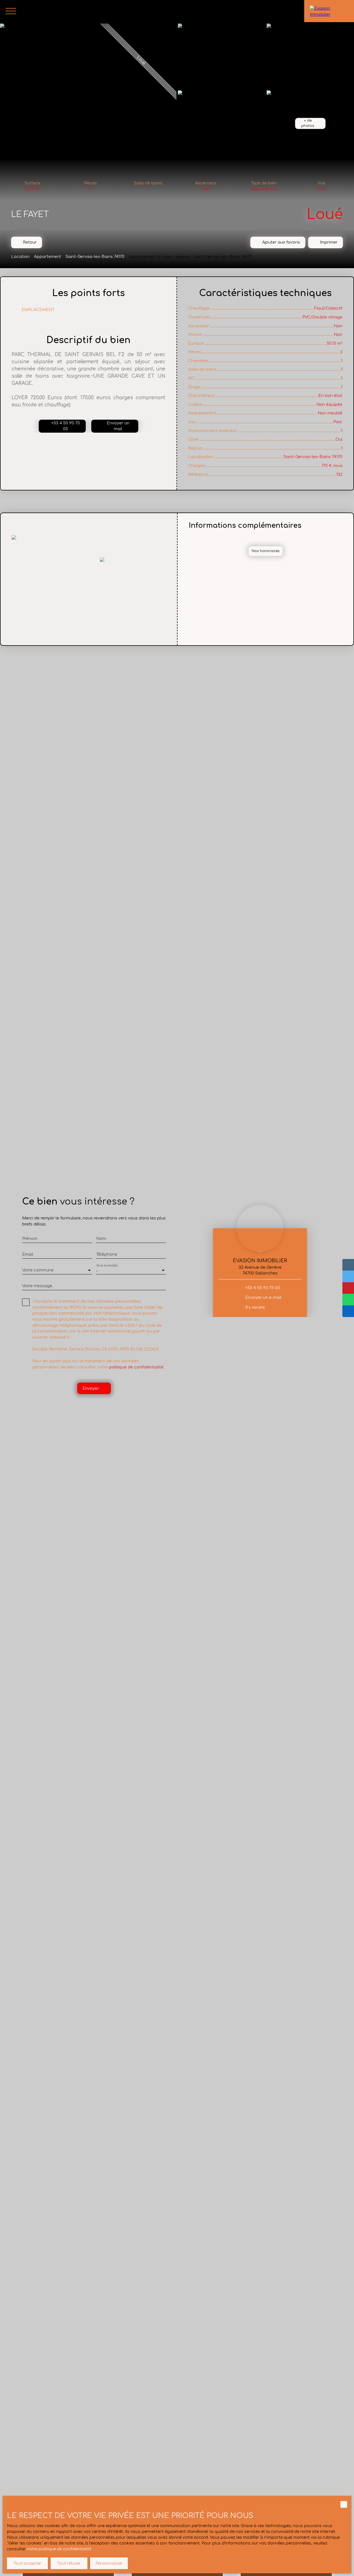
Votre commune (38, 1270)
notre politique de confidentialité (59, 2549)
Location (20, 257)
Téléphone (107, 1254)
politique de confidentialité (136, 1367)
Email (28, 1254)
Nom (101, 1239)
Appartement (48, 257)
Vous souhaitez (107, 1265)
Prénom (30, 1239)
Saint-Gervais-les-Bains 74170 (95, 257)
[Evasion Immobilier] (329, 11)
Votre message (37, 1286)
